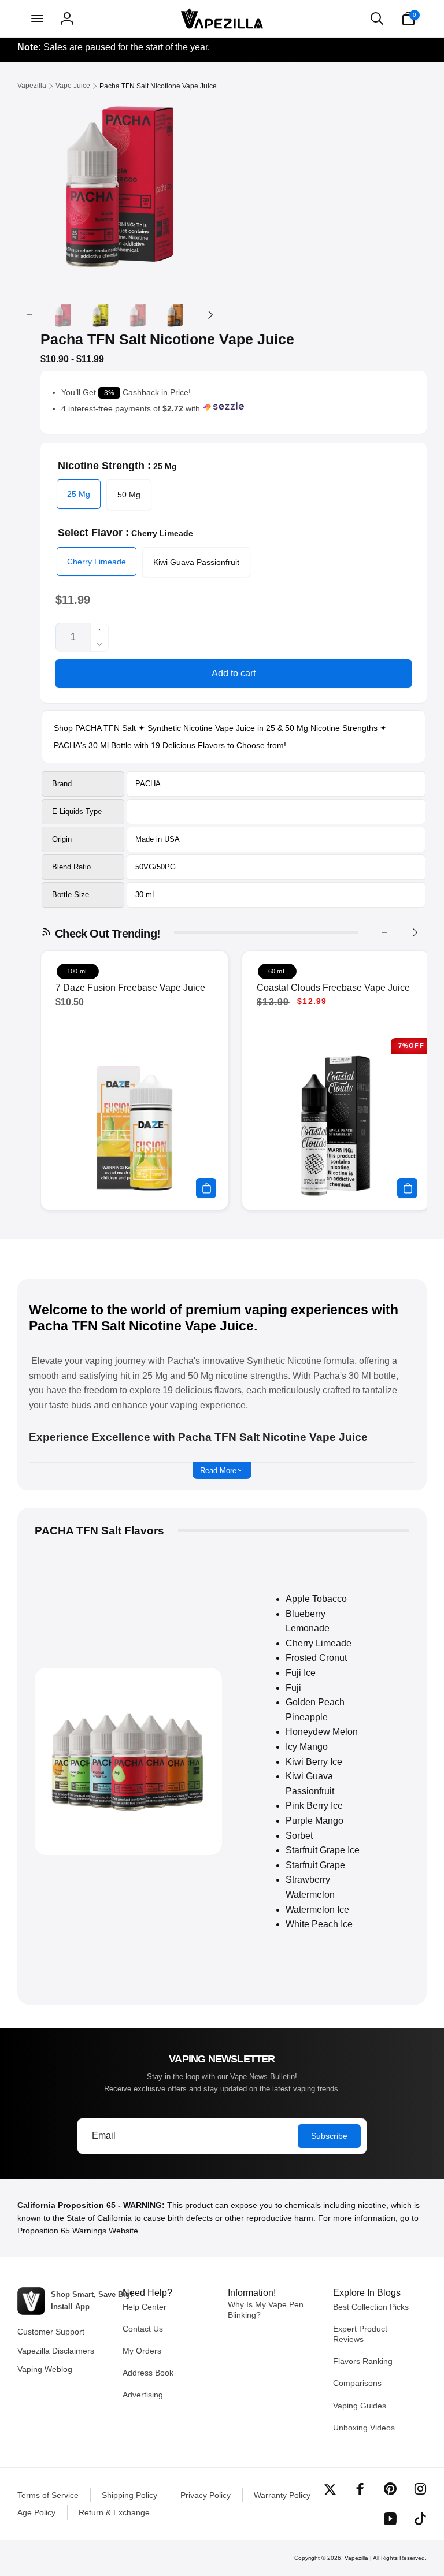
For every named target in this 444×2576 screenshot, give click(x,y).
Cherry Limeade (97, 562)
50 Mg (129, 495)
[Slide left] (29, 315)
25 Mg (79, 494)
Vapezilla (356, 2558)
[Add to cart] (206, 1188)
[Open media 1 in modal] (120, 183)
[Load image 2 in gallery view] (101, 315)
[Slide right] (210, 315)
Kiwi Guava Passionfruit (196, 562)
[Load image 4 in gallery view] (175, 315)
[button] (36, 18)
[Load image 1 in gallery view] (63, 315)
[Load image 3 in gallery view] (138, 315)
